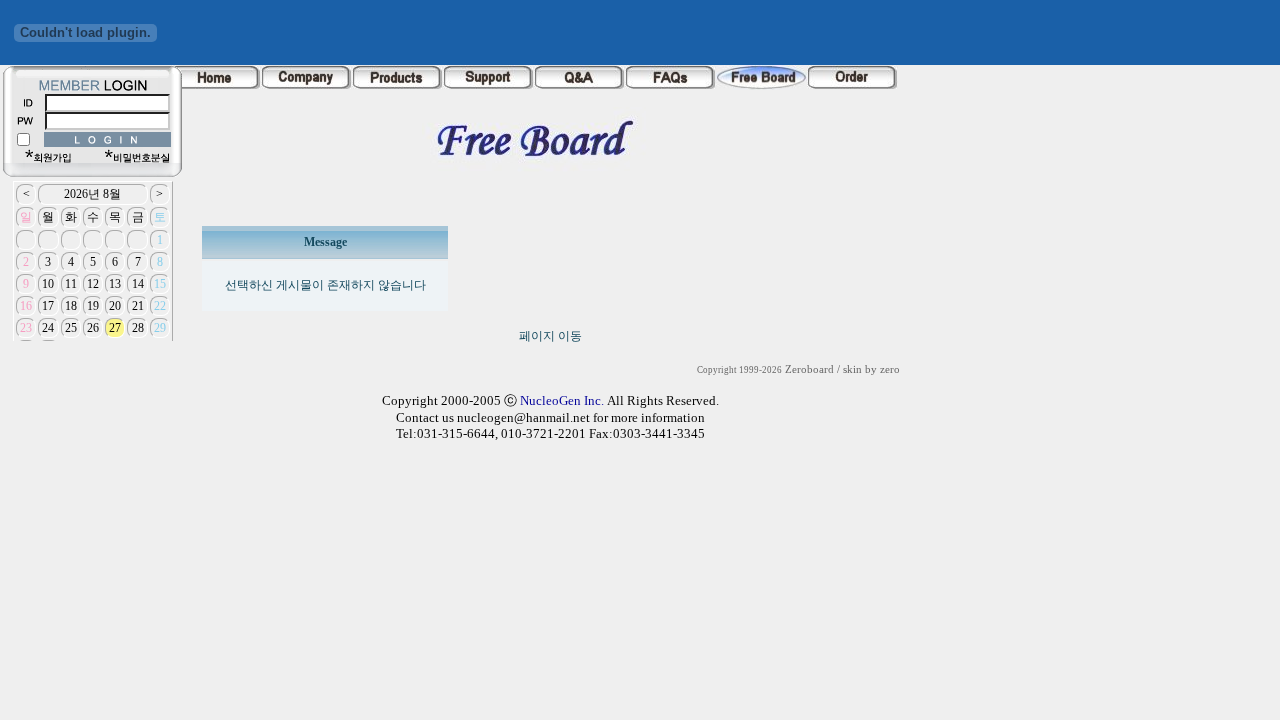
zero (890, 369)
